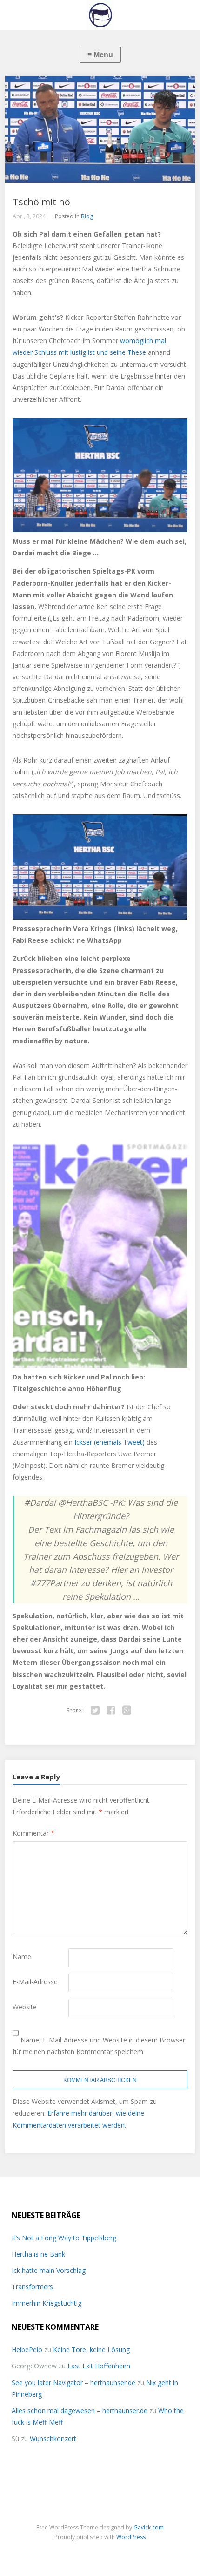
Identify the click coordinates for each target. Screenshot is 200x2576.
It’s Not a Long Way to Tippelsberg (64, 2238)
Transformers (32, 2287)
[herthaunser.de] (100, 15)
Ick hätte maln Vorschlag (49, 2270)
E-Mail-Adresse (35, 1982)
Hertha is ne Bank (38, 2254)
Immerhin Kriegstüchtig (47, 2303)
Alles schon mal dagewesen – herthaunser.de (80, 2410)
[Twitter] (95, 1711)
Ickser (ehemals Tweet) (110, 1442)
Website (25, 2007)
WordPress (131, 2537)
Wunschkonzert (53, 2438)
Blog (87, 216)
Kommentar (33, 1833)
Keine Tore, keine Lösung (91, 2350)
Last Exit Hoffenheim (99, 2366)
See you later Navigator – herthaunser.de (73, 2383)
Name (22, 1957)
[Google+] (127, 1711)
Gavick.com (149, 2527)
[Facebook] (111, 1711)
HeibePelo (27, 2350)
